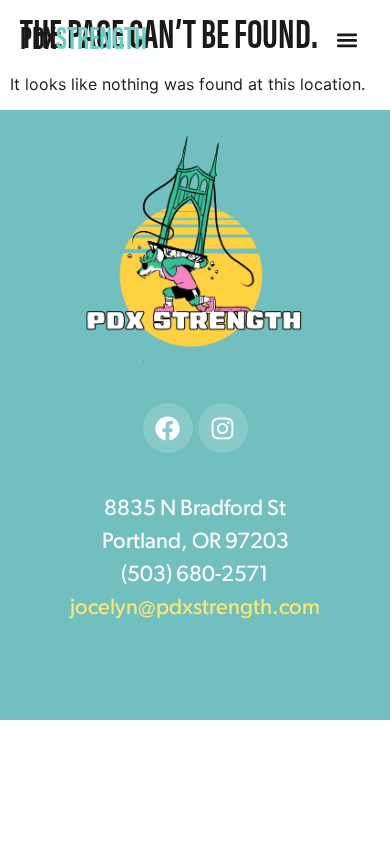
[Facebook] (168, 428)
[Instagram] (223, 428)
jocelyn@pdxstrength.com (195, 608)
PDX (83, 35)
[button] (346, 40)
